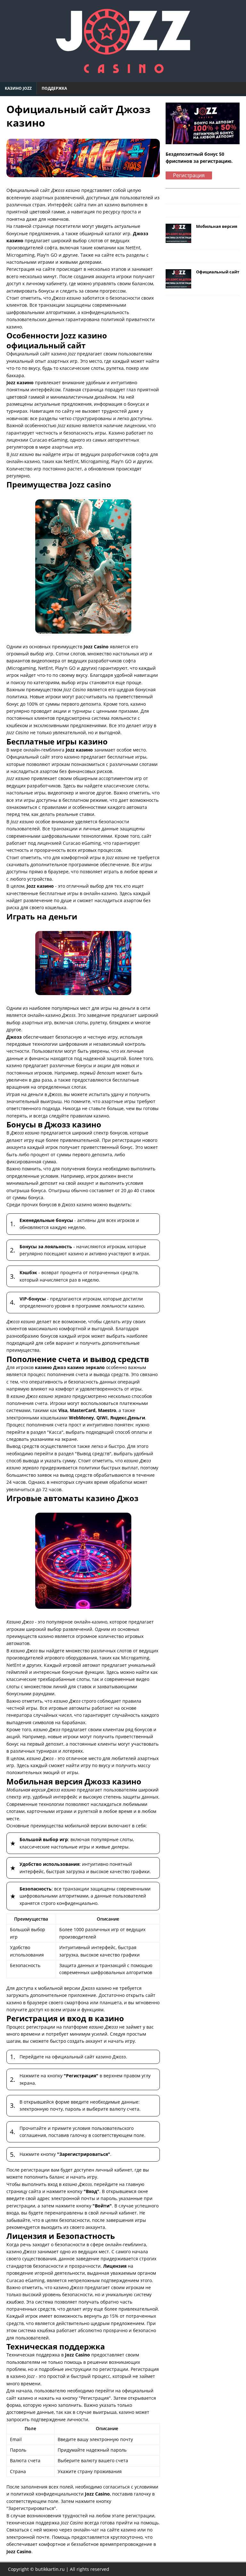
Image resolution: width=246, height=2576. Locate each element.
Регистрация (189, 175)
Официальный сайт (218, 272)
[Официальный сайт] (178, 285)
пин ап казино (104, 205)
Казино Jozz (18, 88)
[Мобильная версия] (178, 239)
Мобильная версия (217, 226)
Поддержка (54, 88)
